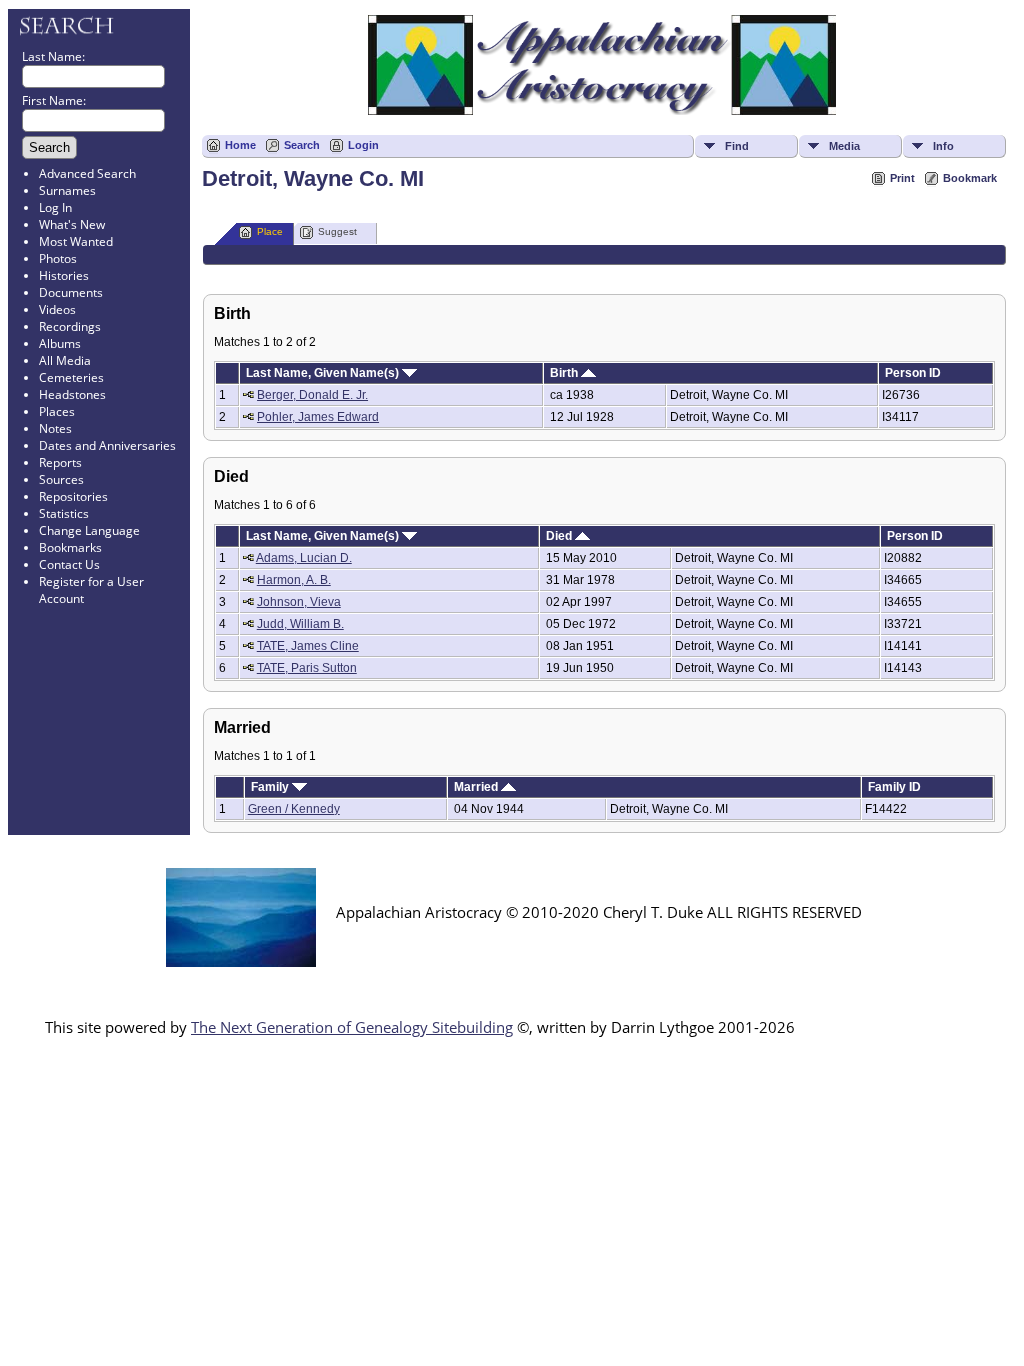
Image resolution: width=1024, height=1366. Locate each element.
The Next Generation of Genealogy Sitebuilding (352, 1027)
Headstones (72, 394)
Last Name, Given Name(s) (324, 373)
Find (737, 146)
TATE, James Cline (308, 646)
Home (240, 145)
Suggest (337, 231)
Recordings (70, 326)
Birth (565, 373)
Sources (61, 479)
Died (560, 536)
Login (363, 145)
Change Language (89, 530)
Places (57, 411)
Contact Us (69, 564)
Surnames (67, 190)
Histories (64, 275)
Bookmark (970, 178)
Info (943, 146)
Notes (55, 428)
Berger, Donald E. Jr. (312, 395)
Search (302, 145)
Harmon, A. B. (294, 580)
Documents (71, 292)
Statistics (64, 513)
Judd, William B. (300, 624)
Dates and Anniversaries (107, 445)
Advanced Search (87, 173)
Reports (60, 462)
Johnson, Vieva (299, 602)
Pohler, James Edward (318, 417)
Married (477, 787)
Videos (57, 309)
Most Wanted (76, 241)
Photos (58, 258)
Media (844, 146)
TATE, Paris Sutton (307, 668)
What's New (72, 224)
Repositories (73, 496)
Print (902, 178)
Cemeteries (71, 377)
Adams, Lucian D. (304, 558)
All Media (65, 360)
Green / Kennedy (294, 809)
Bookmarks (70, 547)
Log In (55, 207)
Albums (60, 343)
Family (271, 787)
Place (270, 231)
